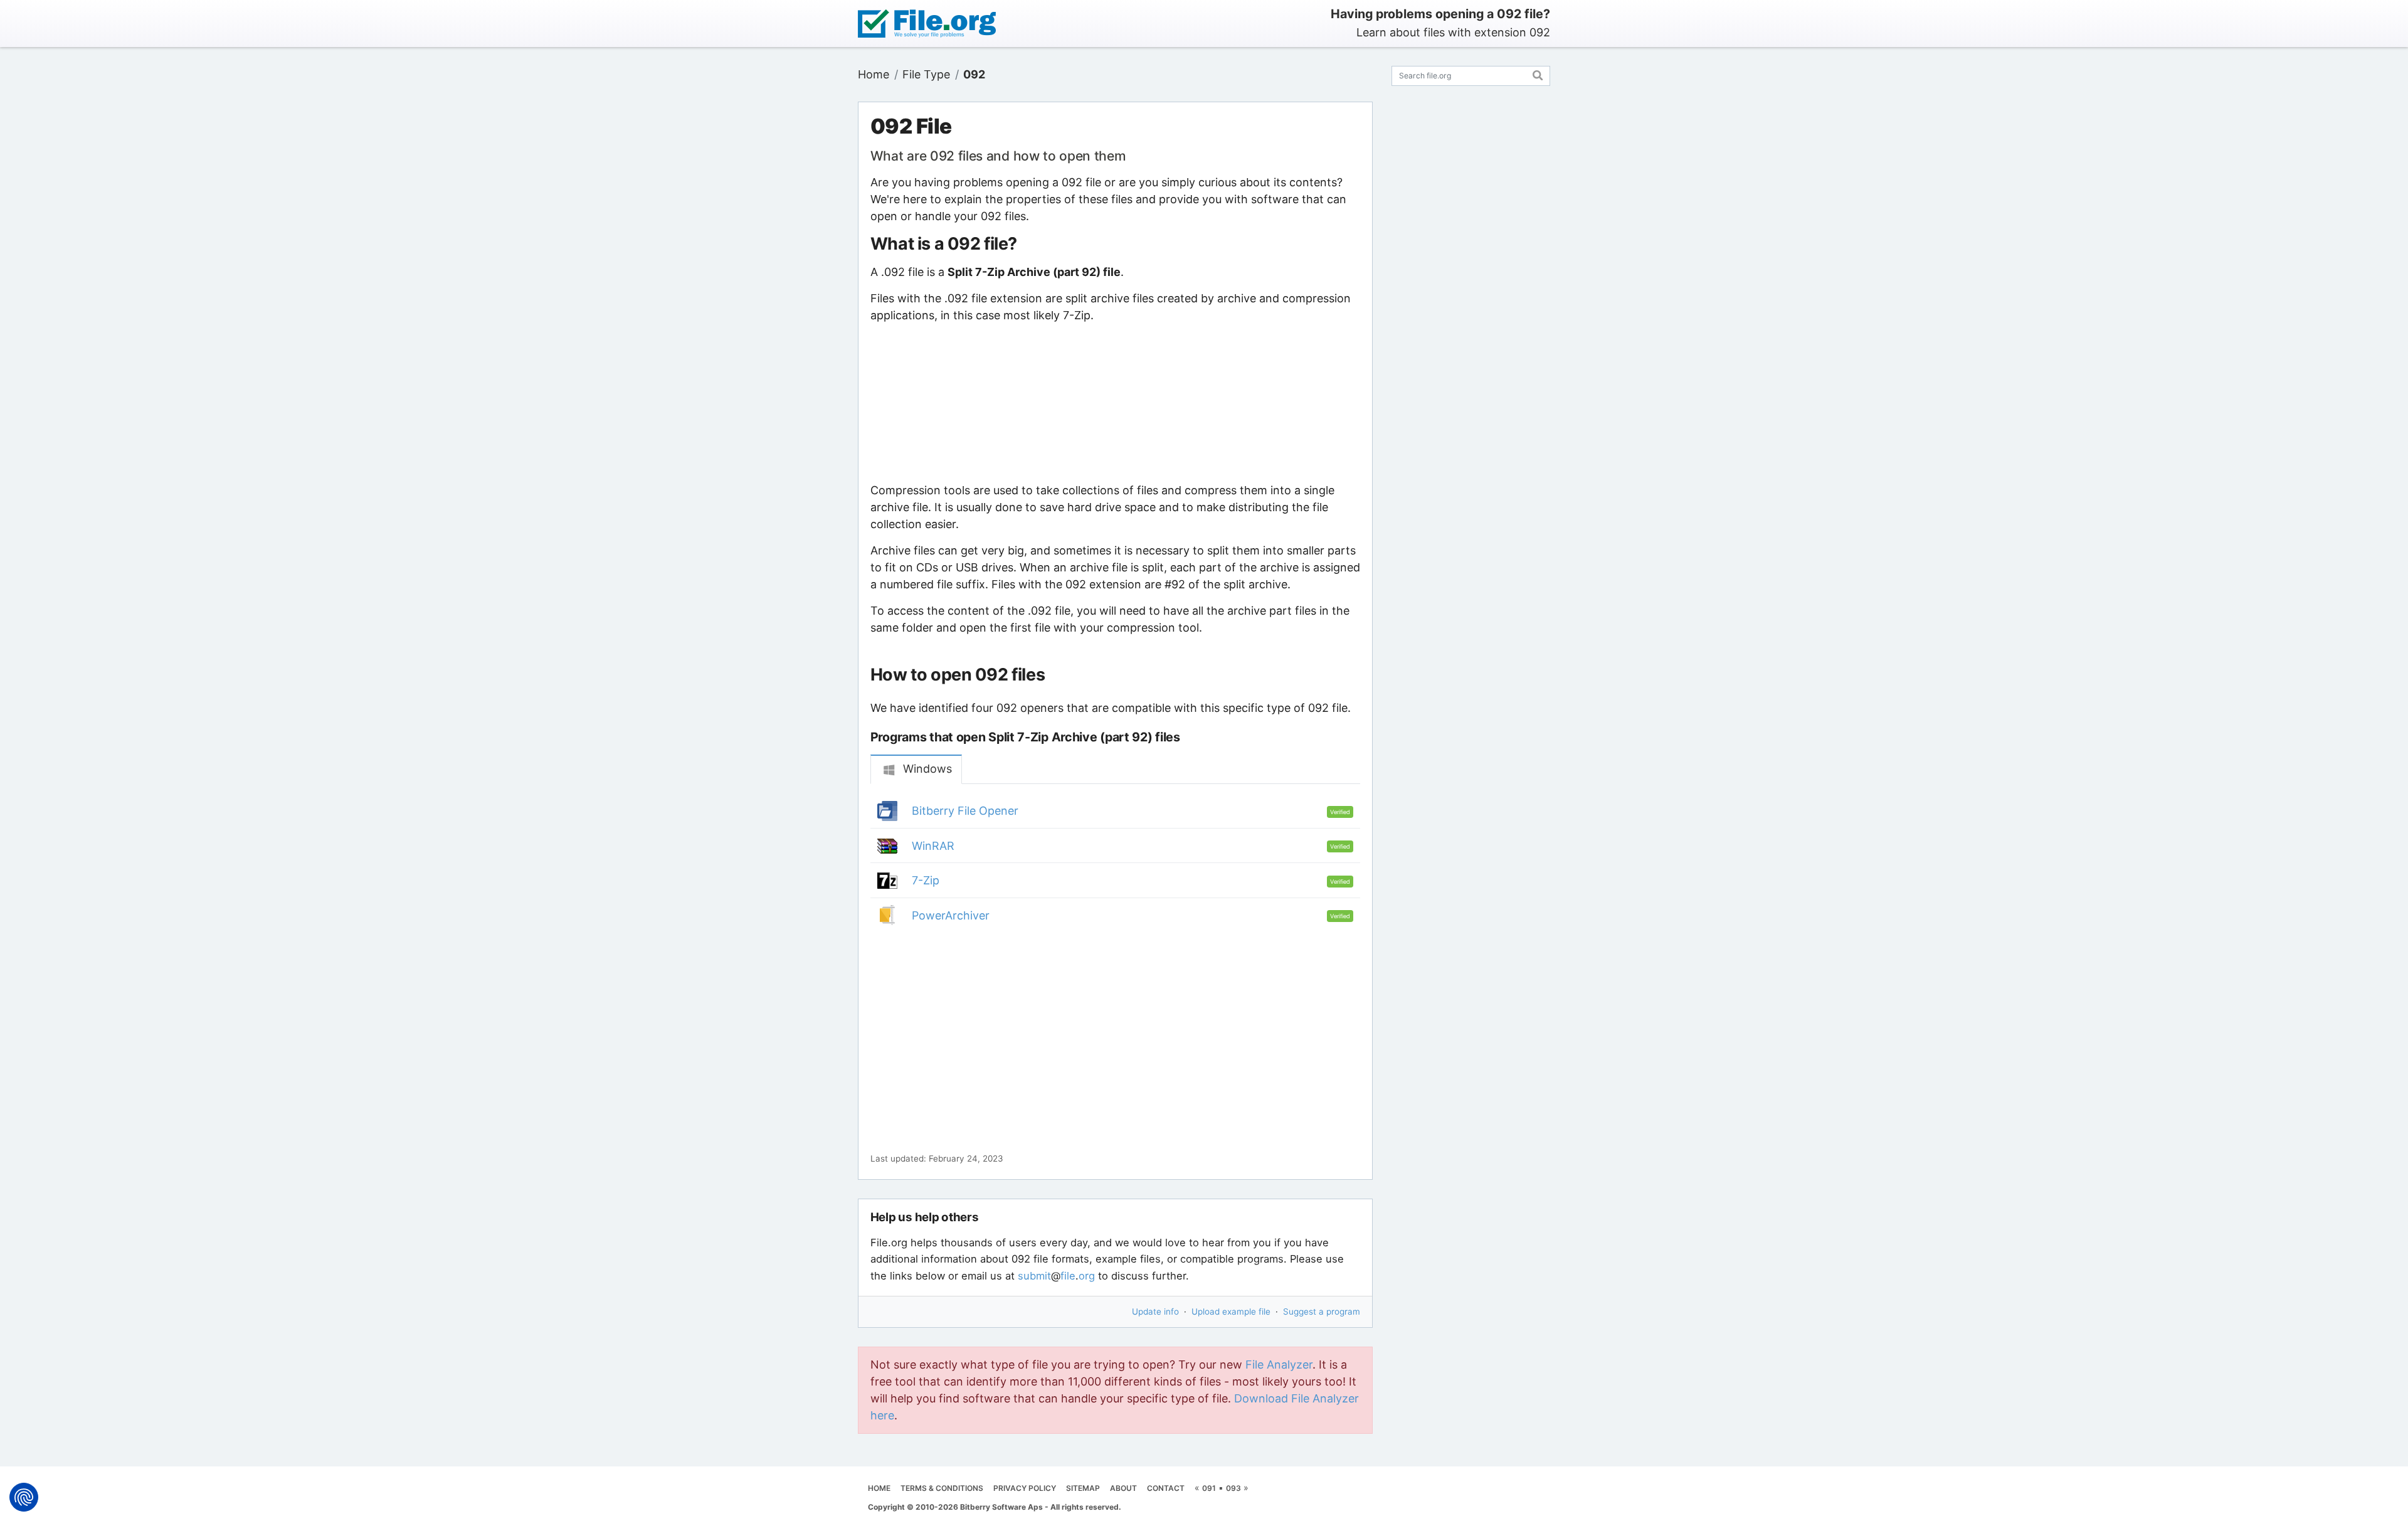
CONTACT (1166, 1488)
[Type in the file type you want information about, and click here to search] (1538, 74)
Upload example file (1231, 1312)
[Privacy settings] (24, 1497)
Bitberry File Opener (965, 811)
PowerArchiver (951, 915)
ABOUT (1123, 1488)
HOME (879, 1488)
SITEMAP (1083, 1488)
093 (1233, 1488)
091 (1209, 1488)
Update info (1155, 1312)
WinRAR (933, 846)
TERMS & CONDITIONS (942, 1488)
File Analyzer (1279, 1365)
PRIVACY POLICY (1025, 1488)
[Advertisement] (1115, 403)
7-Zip (926, 880)
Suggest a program (1322, 1312)
